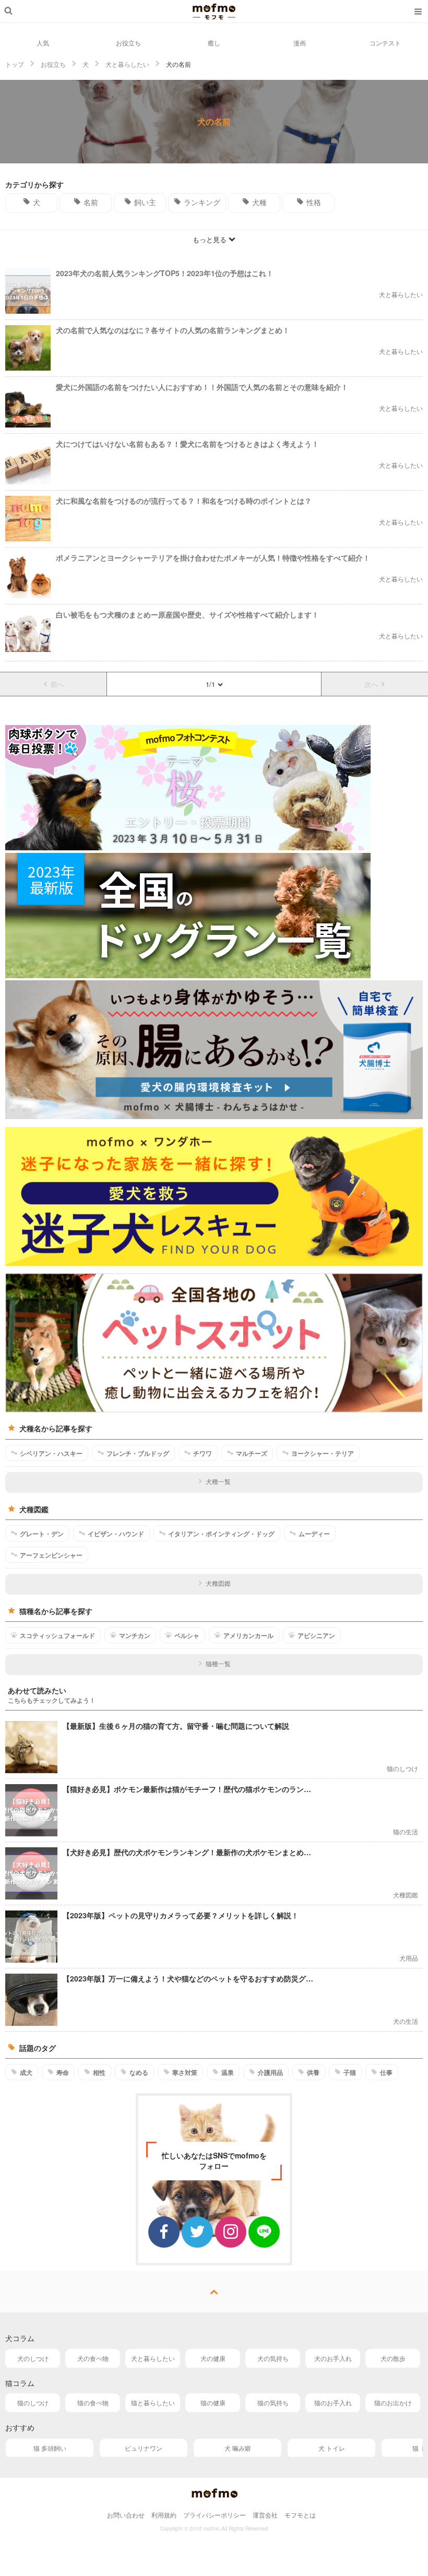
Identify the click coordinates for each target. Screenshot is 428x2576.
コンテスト (385, 43)
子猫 (350, 2072)
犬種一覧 (218, 1481)
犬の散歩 (393, 2358)
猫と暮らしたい (153, 2402)
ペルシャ (187, 1635)
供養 (313, 2072)
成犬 (26, 2072)
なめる (139, 2072)
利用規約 (164, 2515)
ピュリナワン (144, 2448)
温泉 (228, 2072)
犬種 (259, 202)
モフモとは (300, 2515)
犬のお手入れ (333, 2358)
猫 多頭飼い (50, 2448)
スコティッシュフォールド (57, 1635)
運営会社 (265, 2515)
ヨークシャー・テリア (323, 1453)
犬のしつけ (33, 2358)
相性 (99, 2072)
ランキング (202, 202)
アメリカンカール (248, 1635)
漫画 (300, 43)
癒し (214, 43)
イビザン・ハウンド (116, 1534)
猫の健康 (213, 2402)
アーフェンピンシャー (51, 1555)
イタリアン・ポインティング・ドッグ (221, 1534)
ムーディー (314, 1534)
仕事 (386, 2072)
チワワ (203, 1453)
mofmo (214, 11)
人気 (43, 43)
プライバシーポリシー (215, 2515)
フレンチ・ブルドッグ (138, 1453)
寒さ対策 (185, 2072)
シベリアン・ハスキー (51, 1453)
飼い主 (145, 202)
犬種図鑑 (218, 1583)
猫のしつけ (33, 2402)
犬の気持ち (273, 2358)
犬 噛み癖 (238, 2448)
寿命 (63, 2072)
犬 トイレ (332, 2448)
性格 (314, 202)
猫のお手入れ (333, 2402)
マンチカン (135, 1635)
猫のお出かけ (393, 2402)
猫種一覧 (218, 1663)
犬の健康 (213, 2358)
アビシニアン (316, 1635)
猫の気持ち (273, 2402)
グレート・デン (42, 1534)
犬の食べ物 (93, 2358)
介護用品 (270, 2072)
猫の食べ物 (93, 2402)
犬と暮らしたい (153, 2358)
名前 (91, 202)
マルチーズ (252, 1453)
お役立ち (128, 43)
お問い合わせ (126, 2515)
